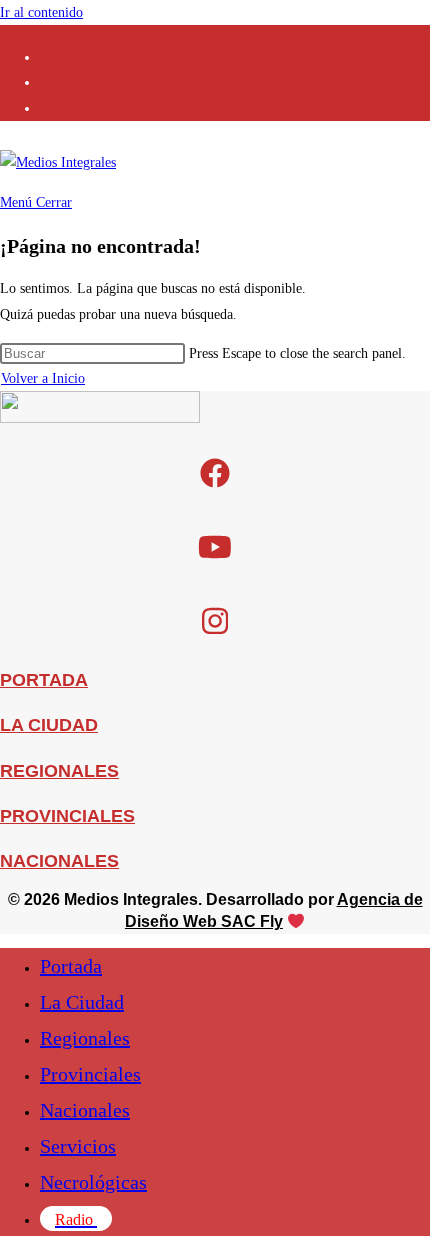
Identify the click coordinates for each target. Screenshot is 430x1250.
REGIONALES (59, 771)
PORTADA (44, 680)
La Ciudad (82, 1002)
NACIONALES (59, 861)
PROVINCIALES (67, 816)
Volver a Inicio (43, 378)
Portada (71, 966)
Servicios (78, 1146)
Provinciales (90, 1074)
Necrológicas (93, 1182)
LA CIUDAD (49, 725)
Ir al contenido (41, 12)
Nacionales (85, 1110)
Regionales (85, 1038)
